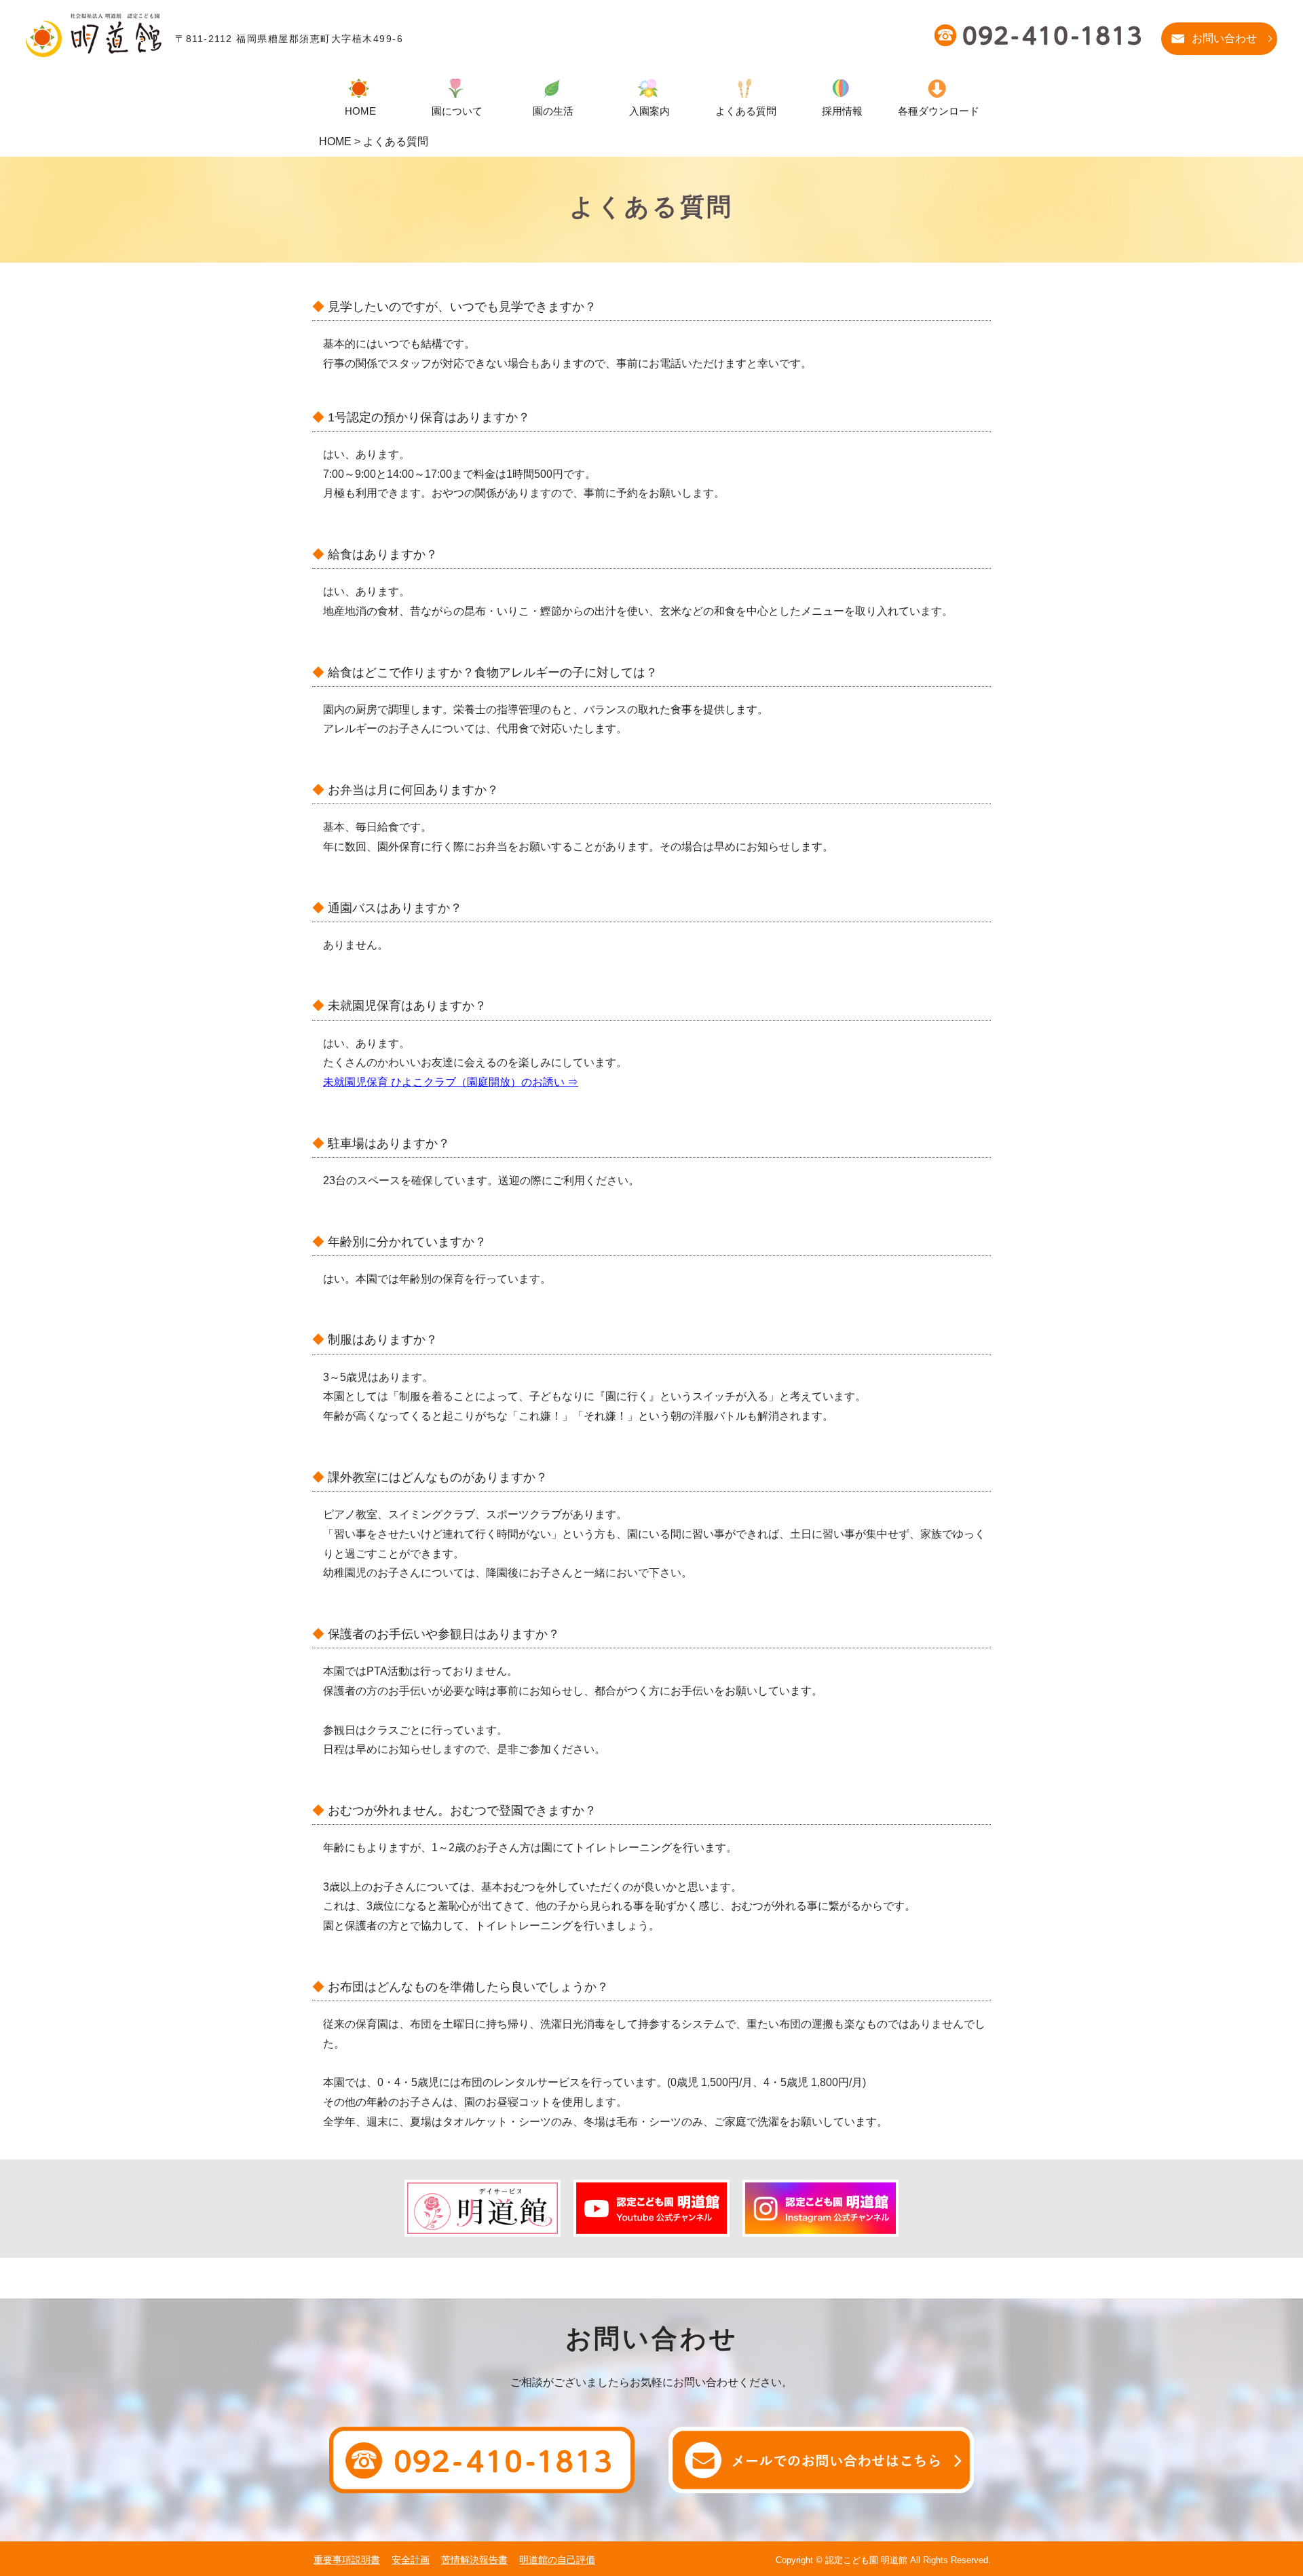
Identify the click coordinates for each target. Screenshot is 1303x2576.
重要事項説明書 (347, 2560)
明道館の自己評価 (557, 2560)
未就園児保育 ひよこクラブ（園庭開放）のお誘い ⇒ (451, 1082)
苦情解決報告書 (474, 2560)
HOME (335, 141)
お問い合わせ (1224, 38)
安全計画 (411, 2560)
